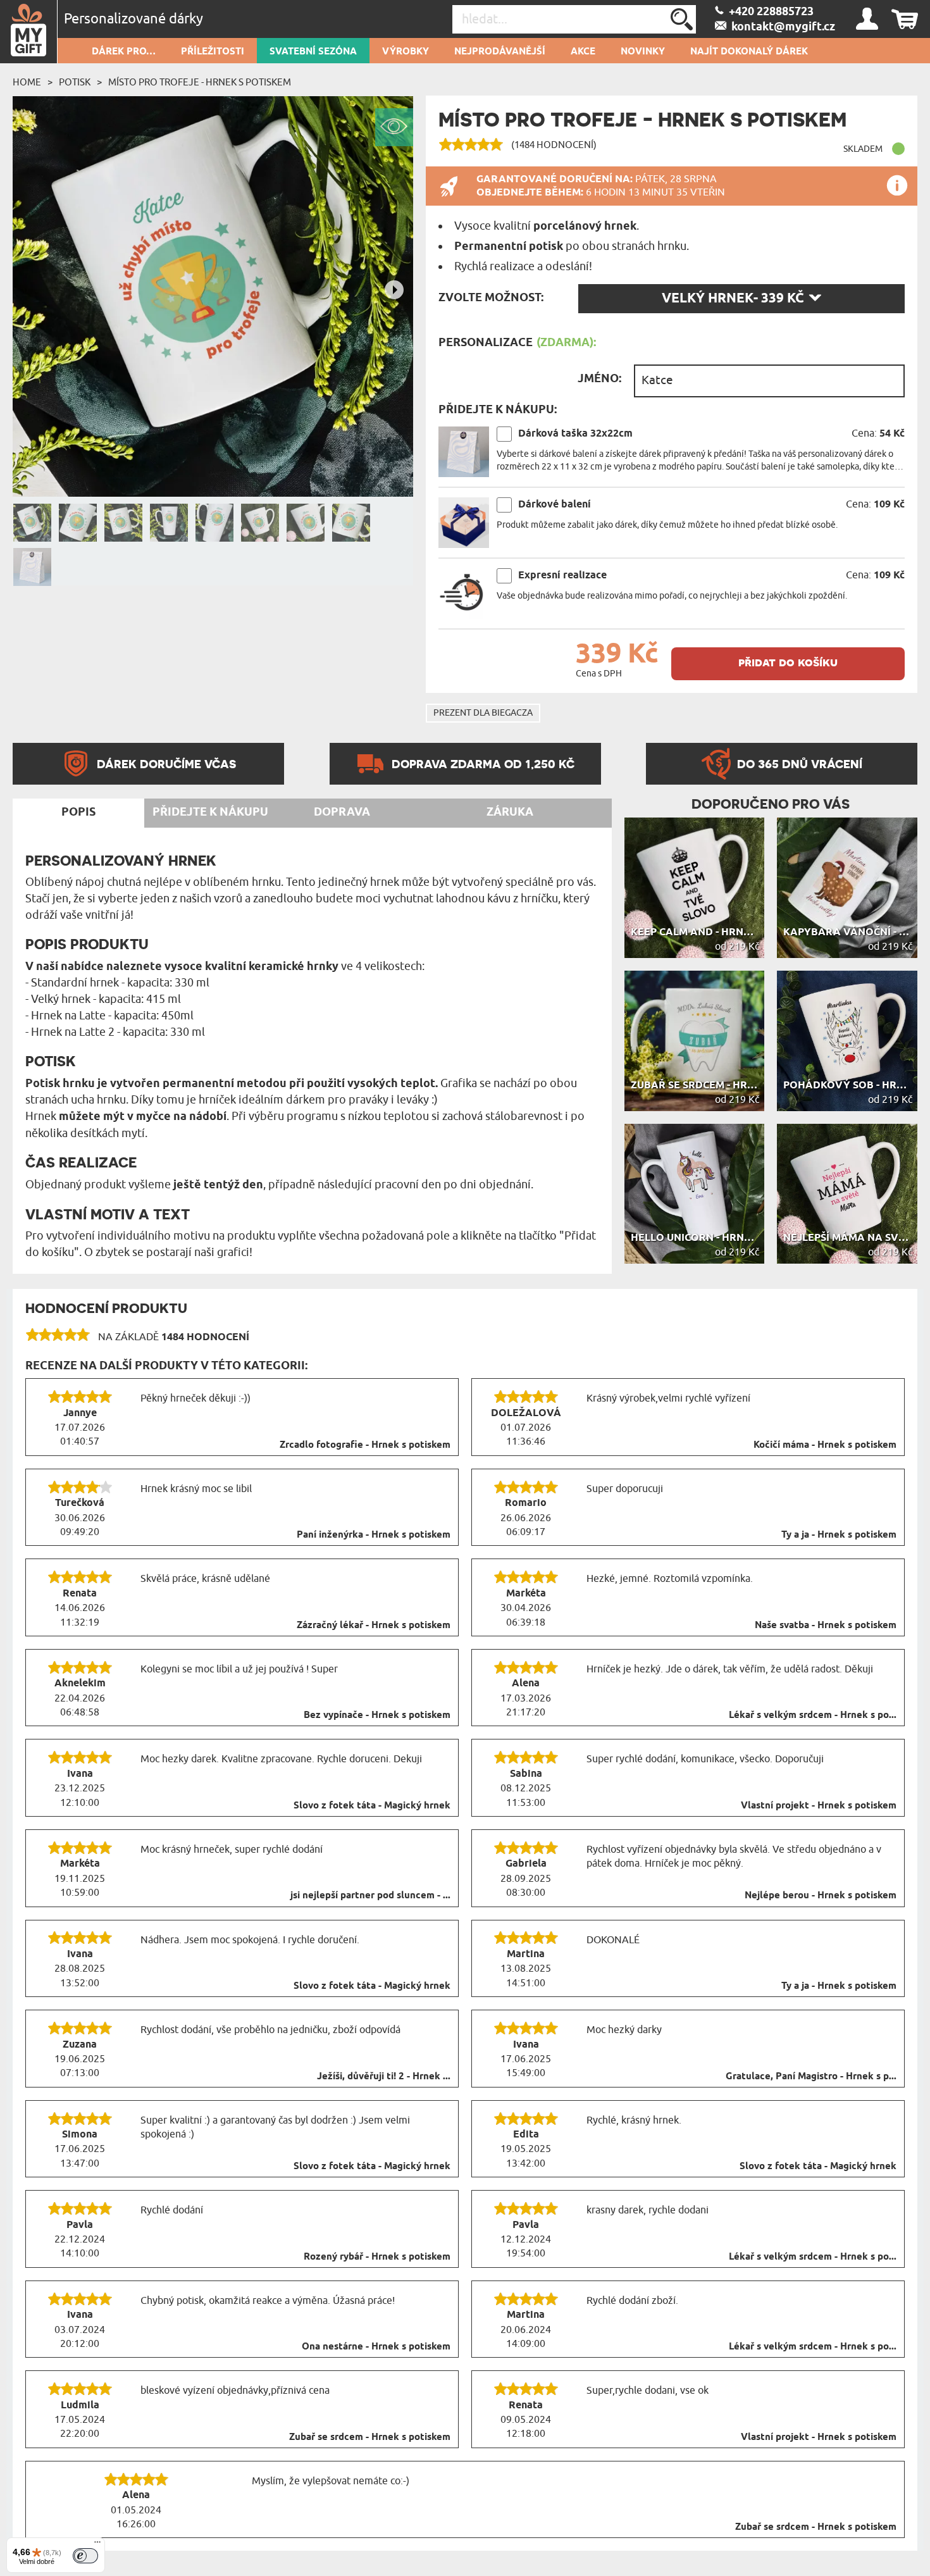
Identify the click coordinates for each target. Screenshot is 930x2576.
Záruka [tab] (510, 812)
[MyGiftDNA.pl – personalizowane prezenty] (29, 32)
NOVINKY (643, 52)
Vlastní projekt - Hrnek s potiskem (819, 1806)
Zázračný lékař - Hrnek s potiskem (374, 1626)
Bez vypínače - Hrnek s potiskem (377, 1715)
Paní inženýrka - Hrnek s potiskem (374, 1535)
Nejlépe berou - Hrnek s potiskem (821, 1896)
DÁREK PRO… (124, 52)
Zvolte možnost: (491, 298)
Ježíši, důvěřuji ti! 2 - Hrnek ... (384, 2077)
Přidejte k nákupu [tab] (210, 812)
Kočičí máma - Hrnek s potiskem (825, 1445)
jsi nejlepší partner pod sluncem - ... (370, 1896)
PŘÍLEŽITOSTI (213, 52)
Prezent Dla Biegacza (483, 713)
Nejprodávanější (500, 52)
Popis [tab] (78, 812)
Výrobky (406, 52)
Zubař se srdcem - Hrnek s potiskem (370, 2437)
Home (27, 82)
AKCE (583, 52)
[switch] (85, 2556)
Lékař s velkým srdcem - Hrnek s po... (813, 1715)
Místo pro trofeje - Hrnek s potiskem (200, 82)
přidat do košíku (788, 662)
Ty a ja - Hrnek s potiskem (839, 1535)
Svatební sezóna (313, 52)
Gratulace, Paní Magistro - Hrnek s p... (811, 2077)
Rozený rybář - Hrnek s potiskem (377, 2257)
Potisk (75, 82)
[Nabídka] (97, 2545)
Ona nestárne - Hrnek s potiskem (376, 2347)
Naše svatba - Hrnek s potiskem (826, 1626)
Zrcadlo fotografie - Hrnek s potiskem (365, 1445)
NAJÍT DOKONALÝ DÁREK (749, 52)
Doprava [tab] (342, 812)
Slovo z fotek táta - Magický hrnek (372, 1806)
